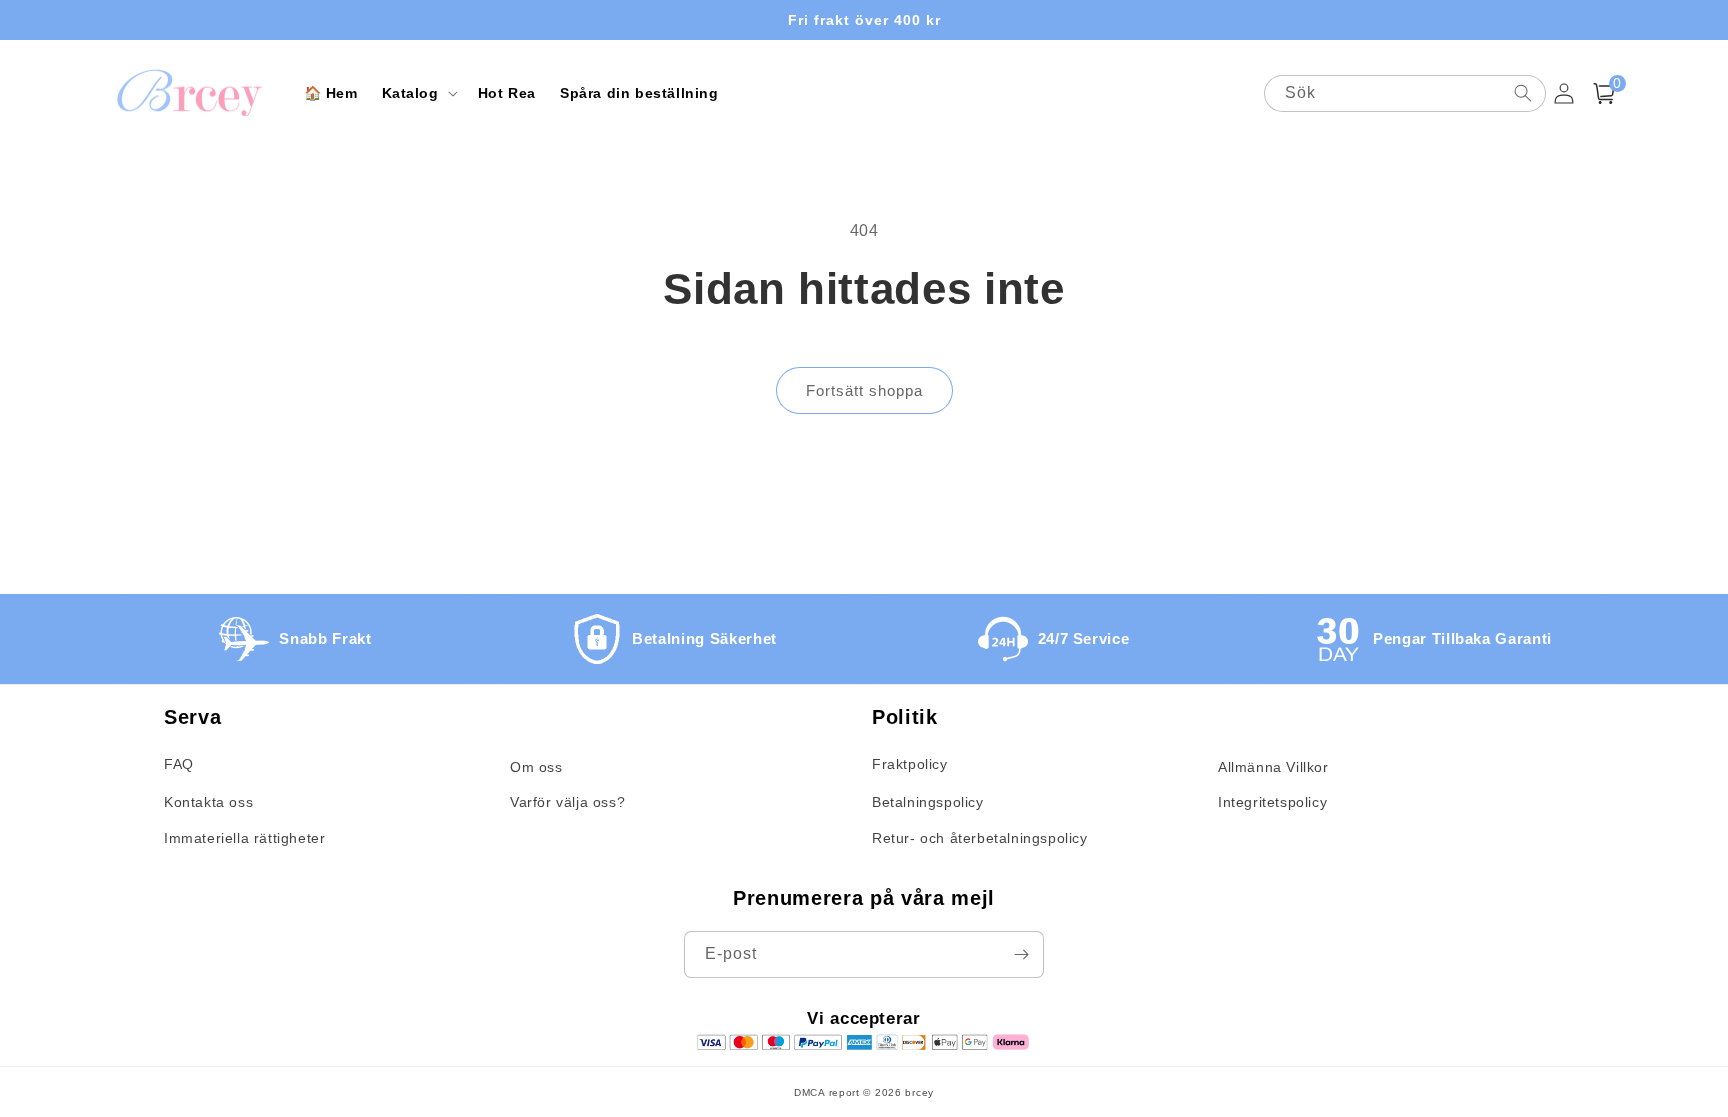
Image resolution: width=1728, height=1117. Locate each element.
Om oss (536, 767)
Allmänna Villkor (1273, 767)
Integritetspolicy (1272, 802)
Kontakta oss (208, 802)
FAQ (179, 764)
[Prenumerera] (1021, 954)
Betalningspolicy (928, 802)
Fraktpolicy (910, 764)
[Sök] (1523, 93)
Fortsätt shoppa (864, 390)
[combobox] (1405, 93)
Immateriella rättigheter (244, 838)
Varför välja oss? (567, 802)
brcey (919, 1092)
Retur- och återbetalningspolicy (980, 838)
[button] (418, 93)
